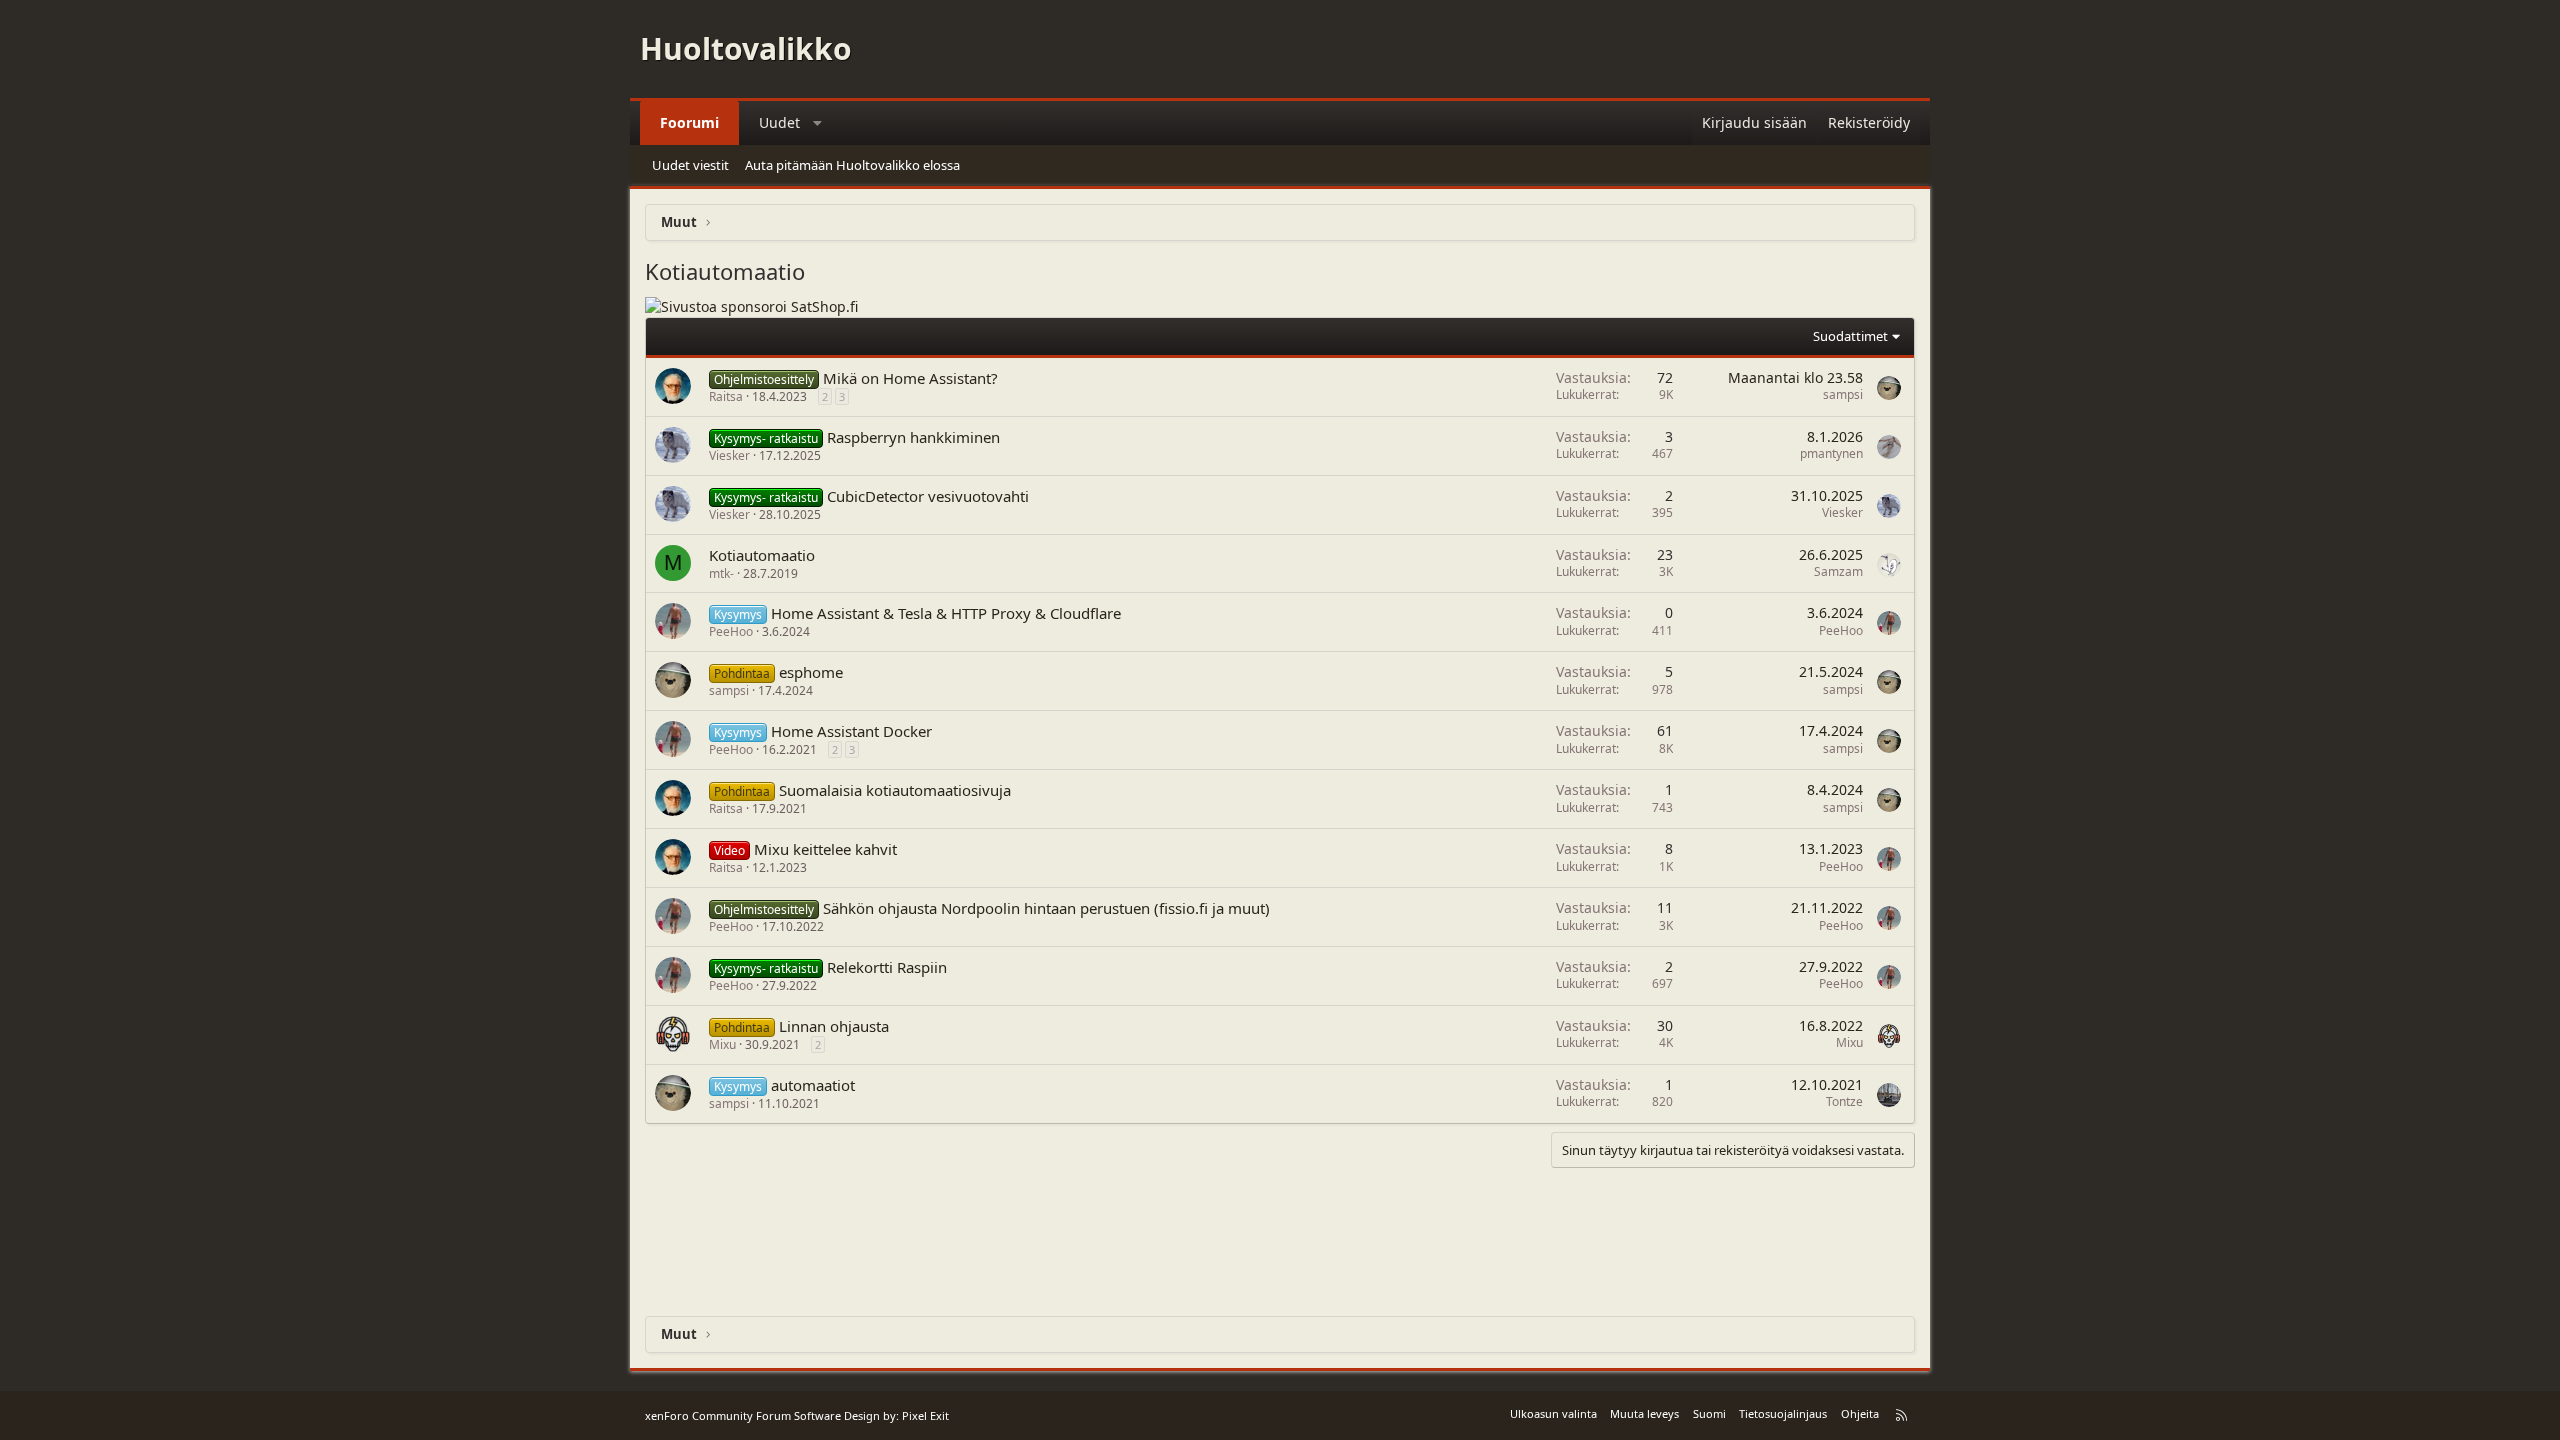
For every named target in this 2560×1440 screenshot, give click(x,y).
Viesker (729, 455)
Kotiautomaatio (762, 555)
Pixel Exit (925, 1415)
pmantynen (1831, 453)
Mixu (722, 1044)
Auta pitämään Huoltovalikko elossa (852, 165)
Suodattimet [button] (1850, 336)
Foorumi (689, 122)
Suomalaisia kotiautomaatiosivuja (895, 790)
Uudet (779, 122)
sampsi (1843, 394)
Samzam (1838, 571)
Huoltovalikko (746, 48)
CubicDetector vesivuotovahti (928, 496)
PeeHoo (731, 631)
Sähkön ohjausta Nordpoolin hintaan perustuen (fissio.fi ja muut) (1046, 908)
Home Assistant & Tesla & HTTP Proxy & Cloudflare (946, 613)
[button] (818, 123)
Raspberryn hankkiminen (913, 437)
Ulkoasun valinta (1553, 1413)
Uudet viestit (690, 165)
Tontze (1844, 1101)
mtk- (721, 573)
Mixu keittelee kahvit (825, 849)
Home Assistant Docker (851, 731)
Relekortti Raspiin (887, 967)
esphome (811, 672)
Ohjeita (1860, 1413)
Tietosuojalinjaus (1783, 1413)
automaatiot (813, 1085)
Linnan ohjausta (834, 1026)
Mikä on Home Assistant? (910, 378)
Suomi (1709, 1413)
